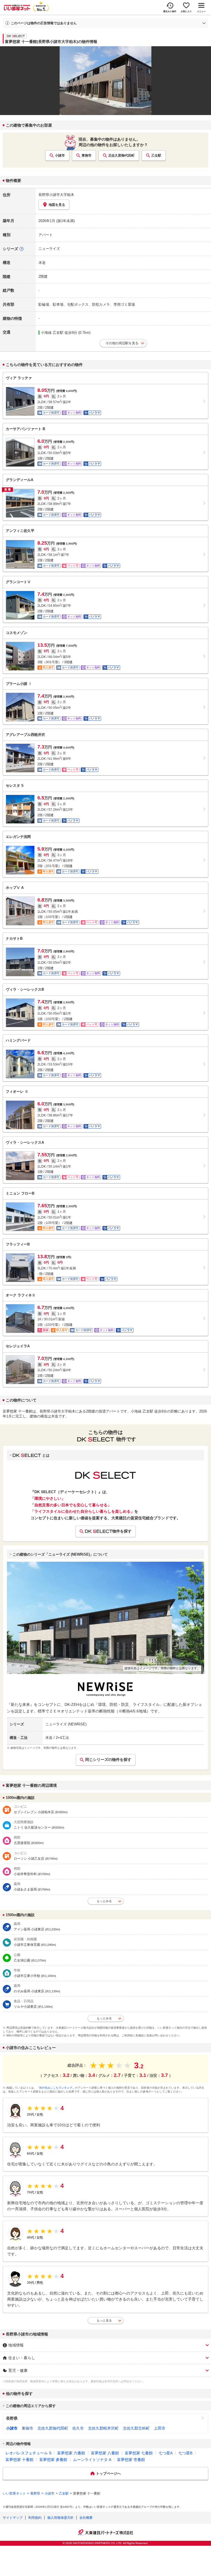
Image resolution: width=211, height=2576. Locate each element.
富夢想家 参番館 (53, 2460)
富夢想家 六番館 (71, 2453)
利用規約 (35, 2518)
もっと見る (104, 2320)
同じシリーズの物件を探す (108, 1760)
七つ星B (185, 2453)
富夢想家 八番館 (105, 2453)
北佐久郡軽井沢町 (103, 2428)
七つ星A (166, 2453)
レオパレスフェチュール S (28, 2453)
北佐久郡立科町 (136, 2428)
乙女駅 (156, 155)
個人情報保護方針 (60, 2518)
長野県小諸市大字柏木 (56, 195)
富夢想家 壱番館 (131, 2460)
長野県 (12, 2418)
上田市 (160, 2428)
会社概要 (86, 2518)
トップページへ (108, 2473)
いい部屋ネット (14, 2493)
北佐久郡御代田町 (121, 155)
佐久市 (78, 2428)
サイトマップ (13, 2518)
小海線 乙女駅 (52, 333)
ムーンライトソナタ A (92, 2460)
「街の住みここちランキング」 (56, 2088)
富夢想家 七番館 (139, 2453)
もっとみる (104, 1901)
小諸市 (60, 155)
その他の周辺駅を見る (122, 343)
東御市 (87, 155)
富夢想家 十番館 (20, 2460)
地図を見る (57, 205)
